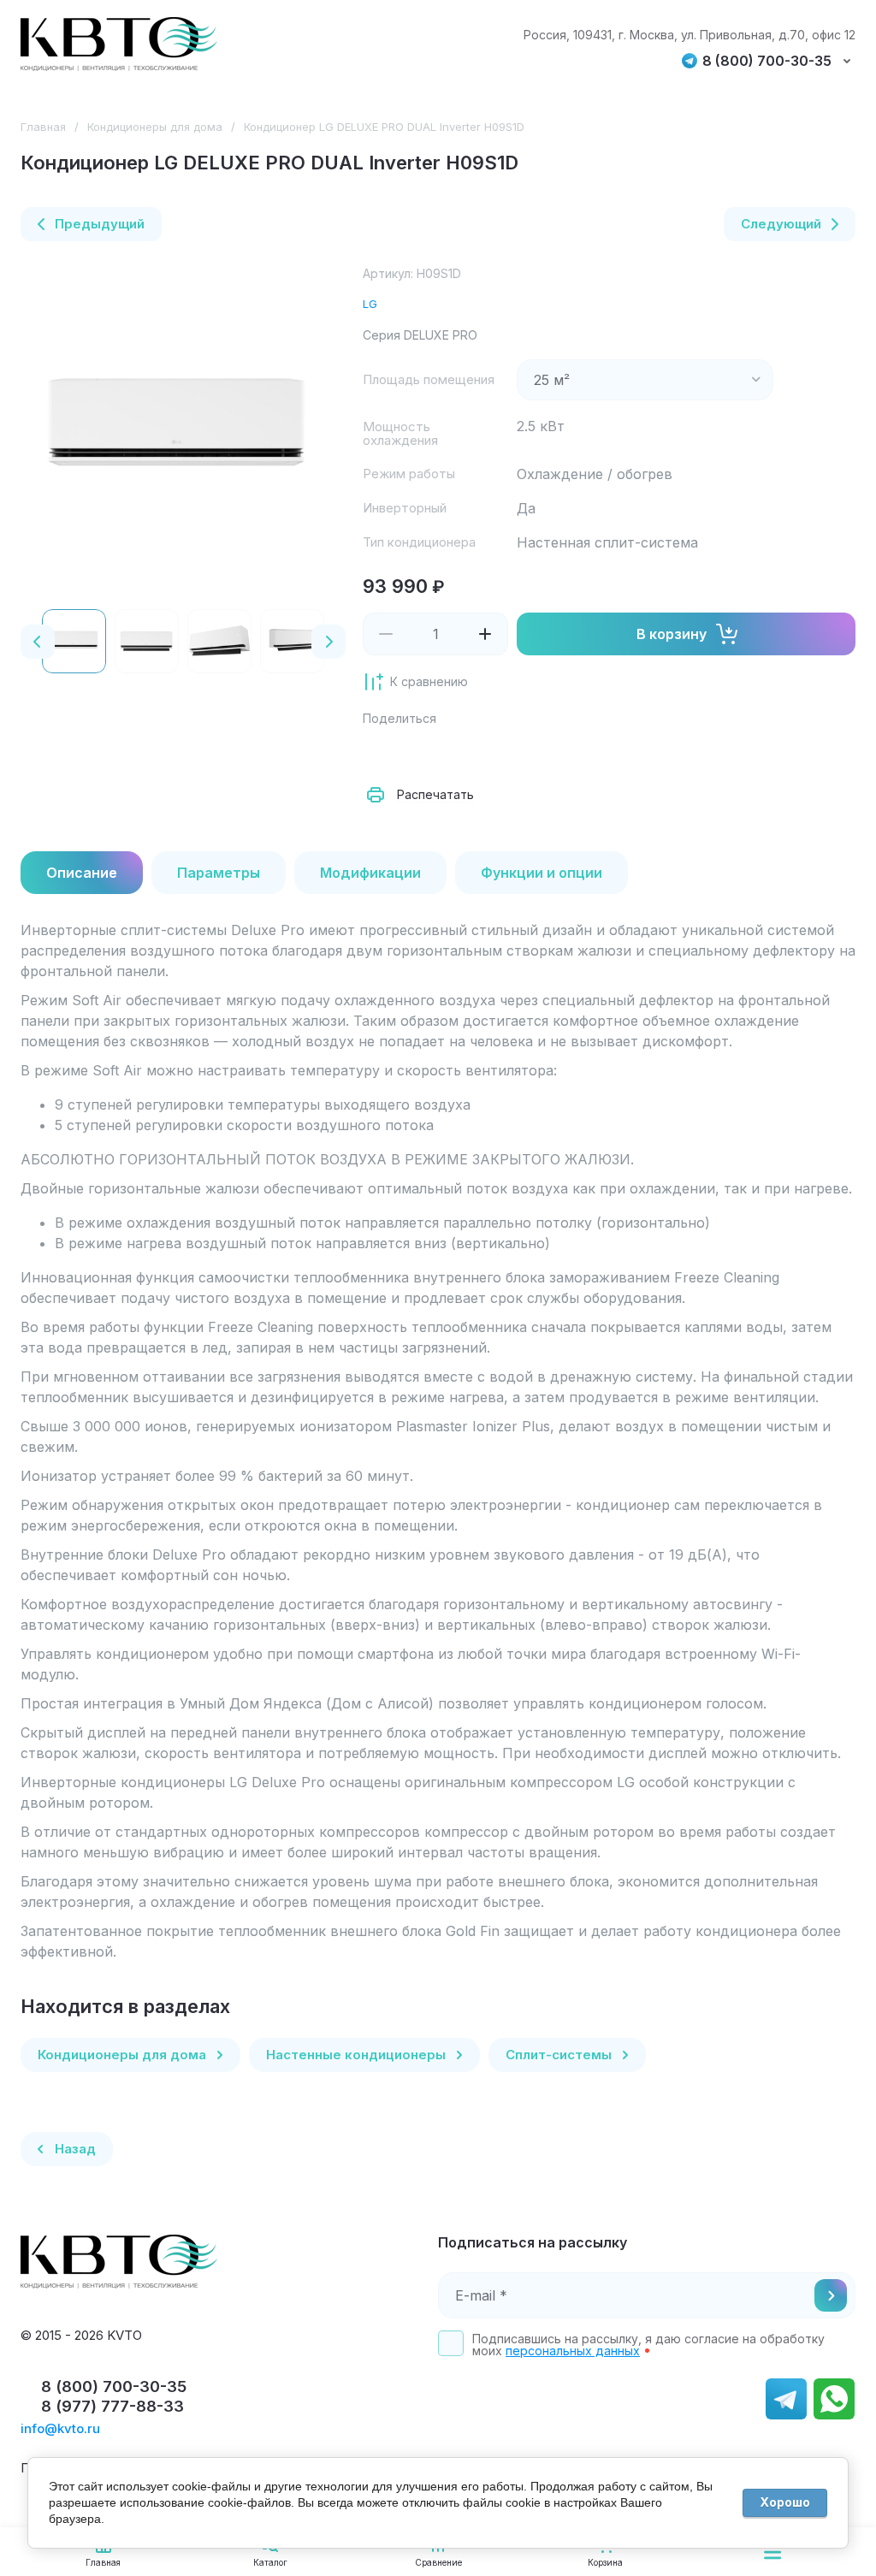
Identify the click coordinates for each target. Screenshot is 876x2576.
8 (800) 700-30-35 (767, 61)
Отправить (831, 2295)
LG (370, 304)
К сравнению (429, 681)
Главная (43, 127)
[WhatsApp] (568, 752)
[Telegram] (493, 752)
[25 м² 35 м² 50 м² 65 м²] (645, 380)
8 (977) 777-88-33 (112, 2406)
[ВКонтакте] (417, 752)
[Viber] (530, 752)
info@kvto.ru (60, 2428)
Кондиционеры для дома (155, 127)
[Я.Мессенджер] (380, 752)
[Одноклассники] (455, 752)
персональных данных (573, 2351)
